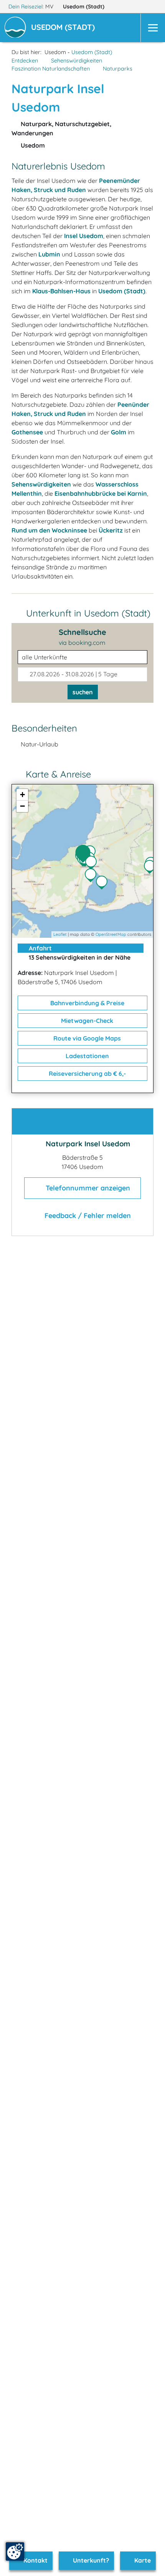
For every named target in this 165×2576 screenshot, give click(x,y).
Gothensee (27, 432)
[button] (64, 28)
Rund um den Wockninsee (49, 530)
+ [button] (22, 795)
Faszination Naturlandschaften (51, 69)
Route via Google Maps (86, 1038)
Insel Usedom (84, 236)
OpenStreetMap (111, 934)
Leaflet (60, 934)
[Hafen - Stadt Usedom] (93, 863)
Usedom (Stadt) (84, 7)
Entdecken (25, 61)
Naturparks (118, 69)
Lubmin (49, 254)
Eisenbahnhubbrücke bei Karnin (101, 493)
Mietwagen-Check (86, 1021)
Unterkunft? (90, 2560)
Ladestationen (87, 1056)
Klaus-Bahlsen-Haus (61, 291)
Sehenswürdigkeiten (77, 61)
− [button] (22, 806)
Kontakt (35, 2560)
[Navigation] (153, 28)
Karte (142, 2560)
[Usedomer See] (104, 883)
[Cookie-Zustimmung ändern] (15, 2551)
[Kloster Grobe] (92, 876)
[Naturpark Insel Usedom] (85, 854)
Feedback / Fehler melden (87, 1216)
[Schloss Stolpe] (152, 868)
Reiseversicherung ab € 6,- (87, 1073)
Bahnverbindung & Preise (87, 1003)
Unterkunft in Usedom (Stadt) (88, 613)
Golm (119, 432)
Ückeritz (111, 530)
